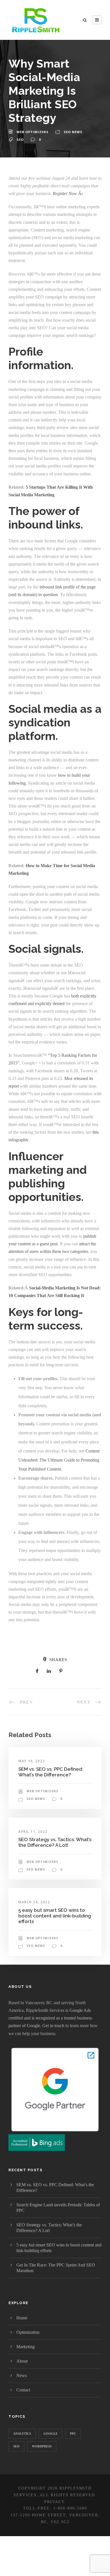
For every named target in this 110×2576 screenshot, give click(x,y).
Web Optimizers (33, 132)
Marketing (26, 2347)
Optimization (28, 2332)
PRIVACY (54, 2502)
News (22, 2375)
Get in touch (53, 2026)
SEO (20, 139)
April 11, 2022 (33, 1832)
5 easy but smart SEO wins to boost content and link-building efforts (55, 1916)
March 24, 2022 (34, 1902)
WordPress (42, 2446)
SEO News (73, 132)
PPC (73, 2434)
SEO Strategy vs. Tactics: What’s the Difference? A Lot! (55, 1842)
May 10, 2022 (32, 1761)
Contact (23, 2390)
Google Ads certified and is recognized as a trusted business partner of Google (50, 2018)
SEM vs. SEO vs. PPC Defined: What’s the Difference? (51, 1772)
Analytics (22, 2434)
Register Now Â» (68, 193)
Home (22, 2318)
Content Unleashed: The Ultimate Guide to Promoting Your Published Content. (59, 1460)
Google (50, 2434)
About (22, 2361)
